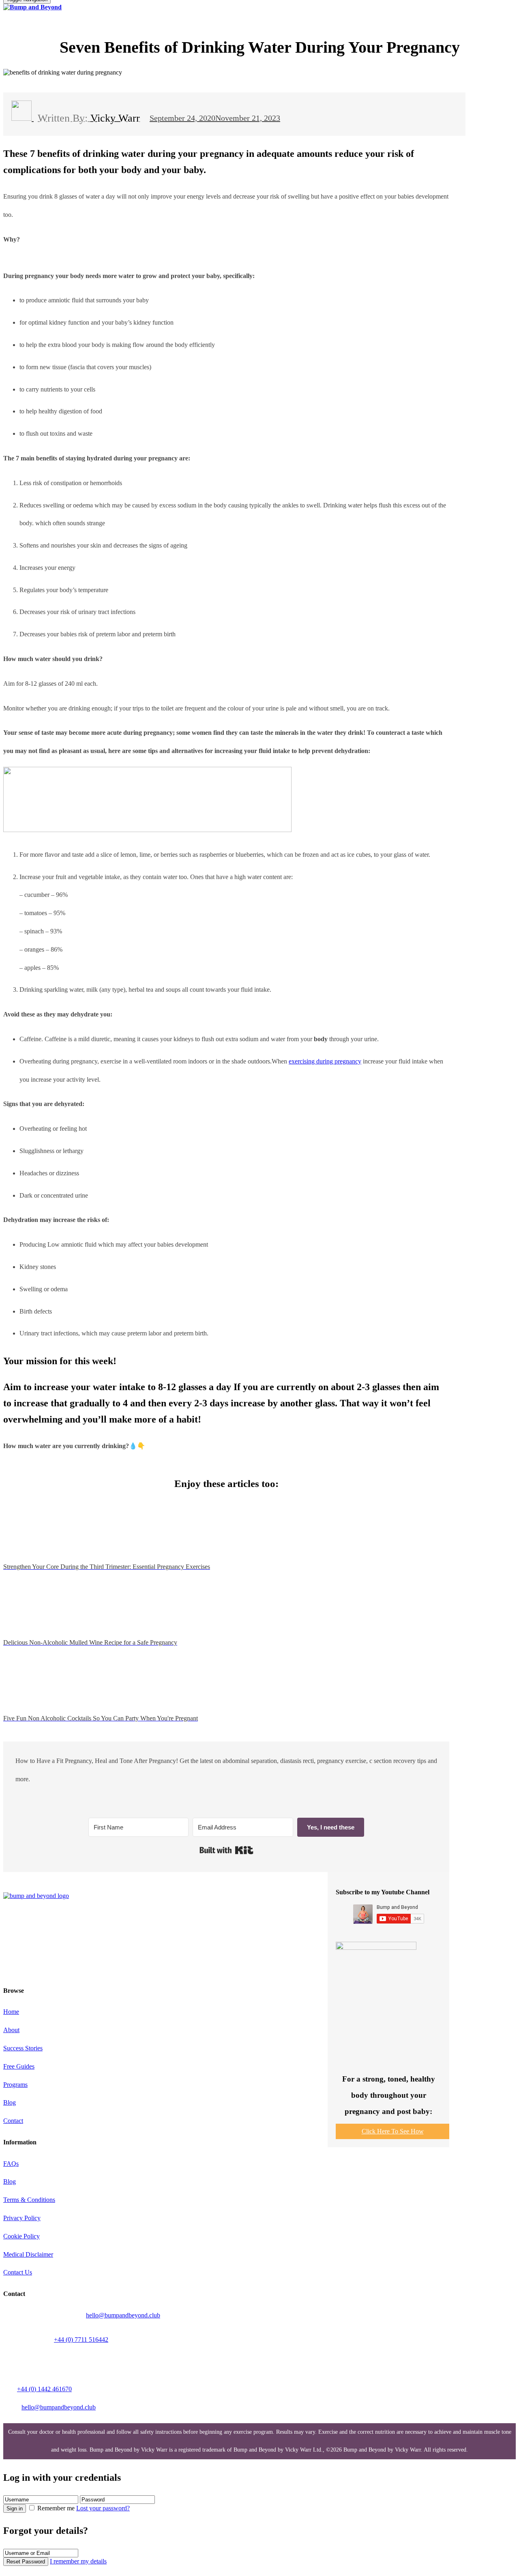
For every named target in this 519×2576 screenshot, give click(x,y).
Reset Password (26, 2562)
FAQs (11, 2164)
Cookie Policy (21, 2236)
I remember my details (78, 2561)
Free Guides (19, 2066)
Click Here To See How (393, 2131)
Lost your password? (103, 2508)
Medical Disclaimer (28, 2254)
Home (11, 2012)
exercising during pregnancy (325, 1061)
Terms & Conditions (29, 2200)
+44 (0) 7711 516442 (81, 2340)
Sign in (15, 2509)
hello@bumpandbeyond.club (123, 2315)
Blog (10, 2102)
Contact (13, 2121)
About (11, 2030)
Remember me (56, 2508)
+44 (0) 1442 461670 (44, 2389)
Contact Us (18, 2272)
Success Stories (23, 2048)
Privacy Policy (22, 2218)
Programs (15, 2085)
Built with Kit (226, 1850)
